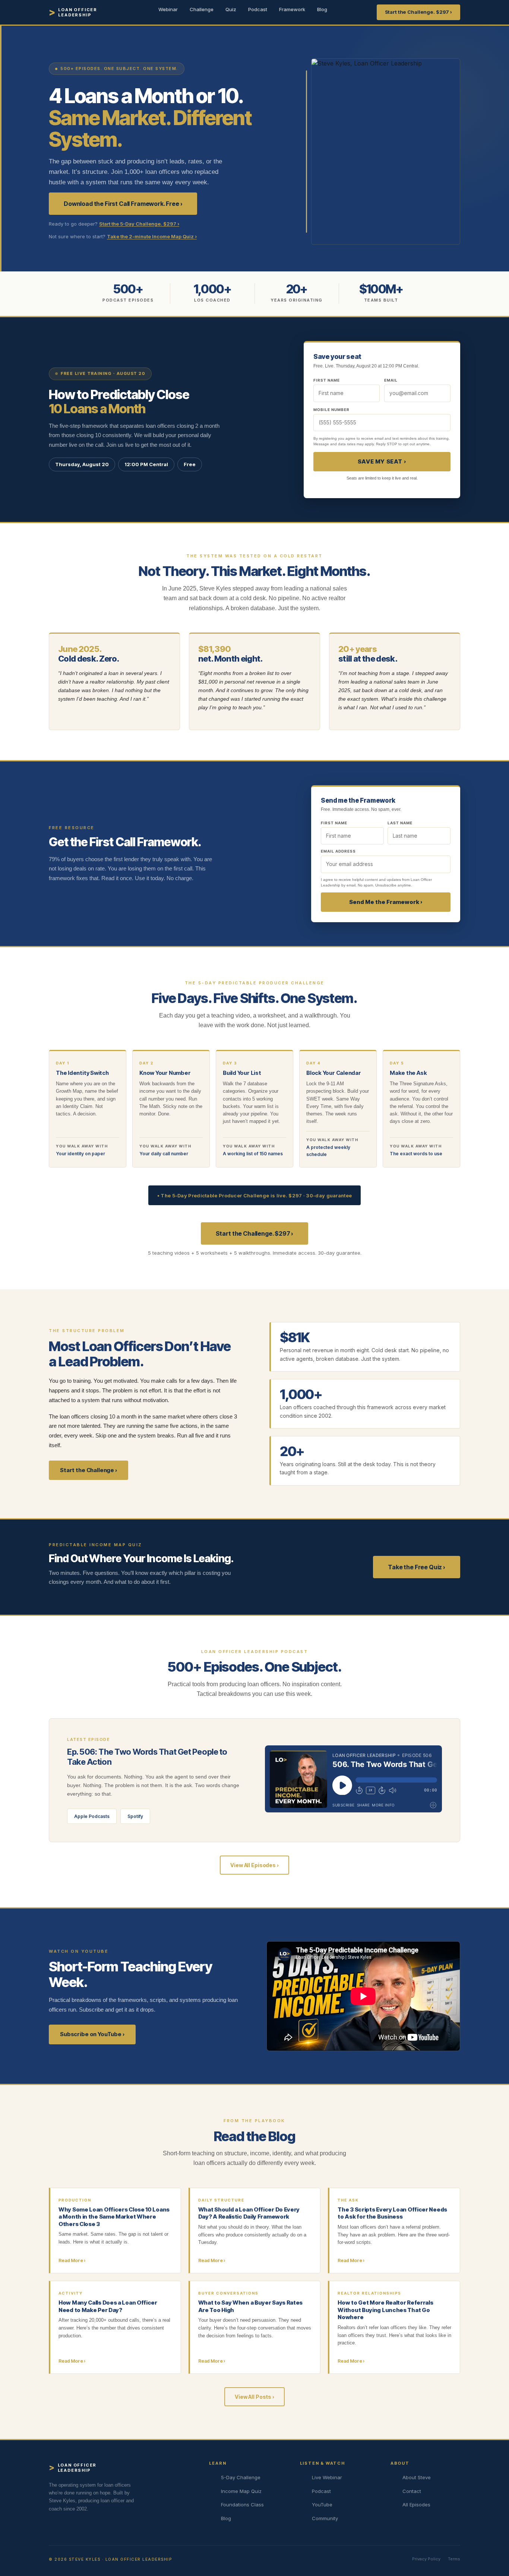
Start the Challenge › (88, 1470)
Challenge (202, 9)
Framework (292, 9)
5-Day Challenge (241, 2477)
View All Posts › (255, 2397)
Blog (322, 9)
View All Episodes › (254, 1865)
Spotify (135, 1816)
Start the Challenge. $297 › (419, 12)
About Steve (417, 2477)
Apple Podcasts (92, 1816)
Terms (454, 2559)
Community (325, 2518)
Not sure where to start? (123, 236)
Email (391, 380)
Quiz (231, 9)
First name (327, 380)
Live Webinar (327, 2477)
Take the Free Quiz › (417, 1567)
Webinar (168, 9)
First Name (334, 823)
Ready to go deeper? (114, 224)
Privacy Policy (426, 2559)
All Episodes (416, 2505)
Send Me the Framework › (386, 902)
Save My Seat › (382, 461)
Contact (412, 2491)
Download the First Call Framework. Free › (123, 204)
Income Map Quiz (241, 2491)
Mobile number (331, 410)
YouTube (322, 2505)
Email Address (338, 851)
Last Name (400, 823)
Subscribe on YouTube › (92, 2034)
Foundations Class (242, 2505)
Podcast (258, 9)
